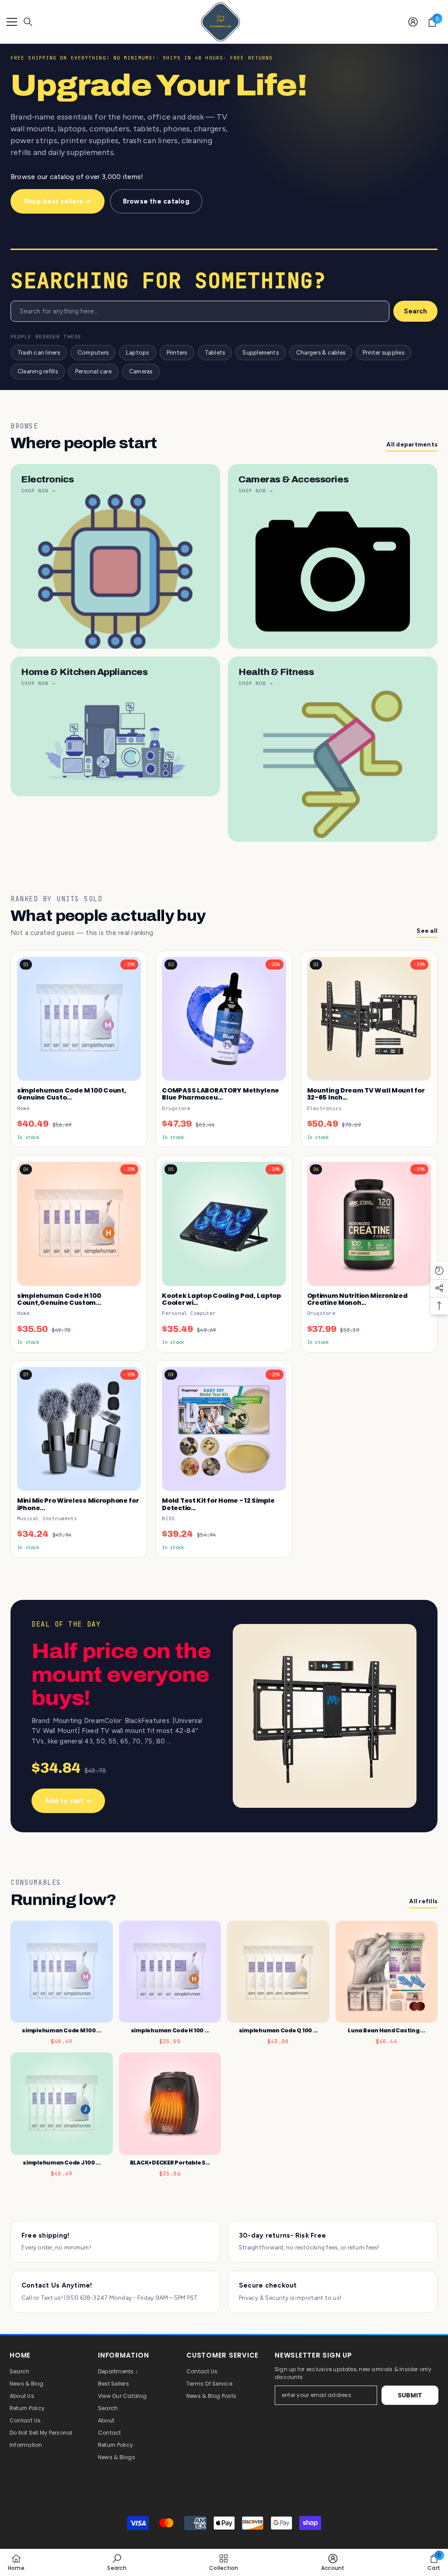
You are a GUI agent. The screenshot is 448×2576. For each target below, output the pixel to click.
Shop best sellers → (58, 201)
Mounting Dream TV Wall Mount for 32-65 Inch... (366, 1094)
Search (415, 311)
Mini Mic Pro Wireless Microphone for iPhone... (78, 1504)
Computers (93, 352)
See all (427, 931)
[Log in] (413, 22)
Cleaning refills (38, 371)
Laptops (138, 352)
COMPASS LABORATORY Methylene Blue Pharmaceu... (220, 1094)
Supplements (261, 352)
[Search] (28, 22)
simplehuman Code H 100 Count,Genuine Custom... (59, 1299)
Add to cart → (68, 1801)
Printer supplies (383, 352)
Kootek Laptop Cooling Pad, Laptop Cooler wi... (221, 1299)
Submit (410, 2395)
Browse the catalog (156, 201)
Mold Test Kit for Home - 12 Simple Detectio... (218, 1504)
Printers (177, 352)
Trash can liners (39, 352)
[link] (117, 2562)
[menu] (12, 22)
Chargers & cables (321, 352)
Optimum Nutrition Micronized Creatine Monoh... (357, 1299)
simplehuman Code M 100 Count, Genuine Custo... (72, 1094)
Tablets (215, 352)
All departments (412, 445)
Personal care (93, 371)
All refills (423, 1901)
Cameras (141, 371)
